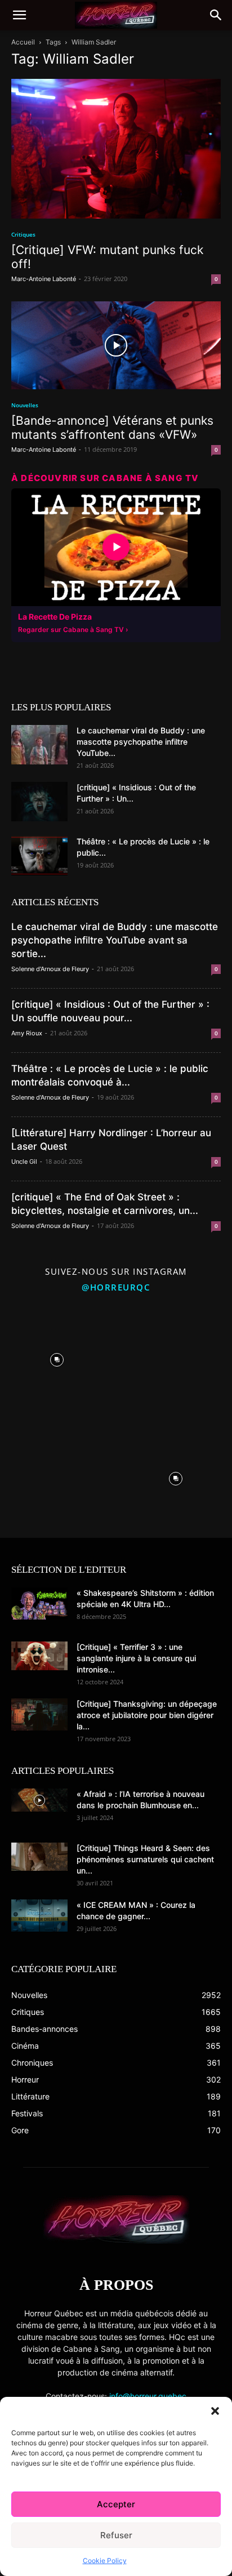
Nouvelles (25, 405)
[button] (215, 2411)
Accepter (116, 2504)
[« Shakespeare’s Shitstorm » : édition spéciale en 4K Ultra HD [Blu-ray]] (39, 1603)
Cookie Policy (105, 2561)
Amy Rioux (27, 1033)
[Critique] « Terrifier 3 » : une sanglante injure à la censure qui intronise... (136, 1658)
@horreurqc (116, 1287)
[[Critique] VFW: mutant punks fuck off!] (116, 149)
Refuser (116, 2535)
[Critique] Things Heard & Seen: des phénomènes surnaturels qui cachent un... (145, 1859)
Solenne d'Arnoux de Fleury (50, 969)
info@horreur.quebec (148, 2396)
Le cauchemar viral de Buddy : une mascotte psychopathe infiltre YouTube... (141, 742)
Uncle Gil (24, 1162)
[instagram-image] (57, 1357)
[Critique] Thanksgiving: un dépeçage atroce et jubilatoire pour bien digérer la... (147, 1715)
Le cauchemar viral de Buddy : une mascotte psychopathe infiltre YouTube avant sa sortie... (115, 940)
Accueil (23, 42)
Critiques (23, 234)
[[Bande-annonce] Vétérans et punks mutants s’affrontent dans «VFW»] (116, 345)
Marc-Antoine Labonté (44, 279)
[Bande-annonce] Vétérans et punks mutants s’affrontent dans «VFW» (112, 428)
